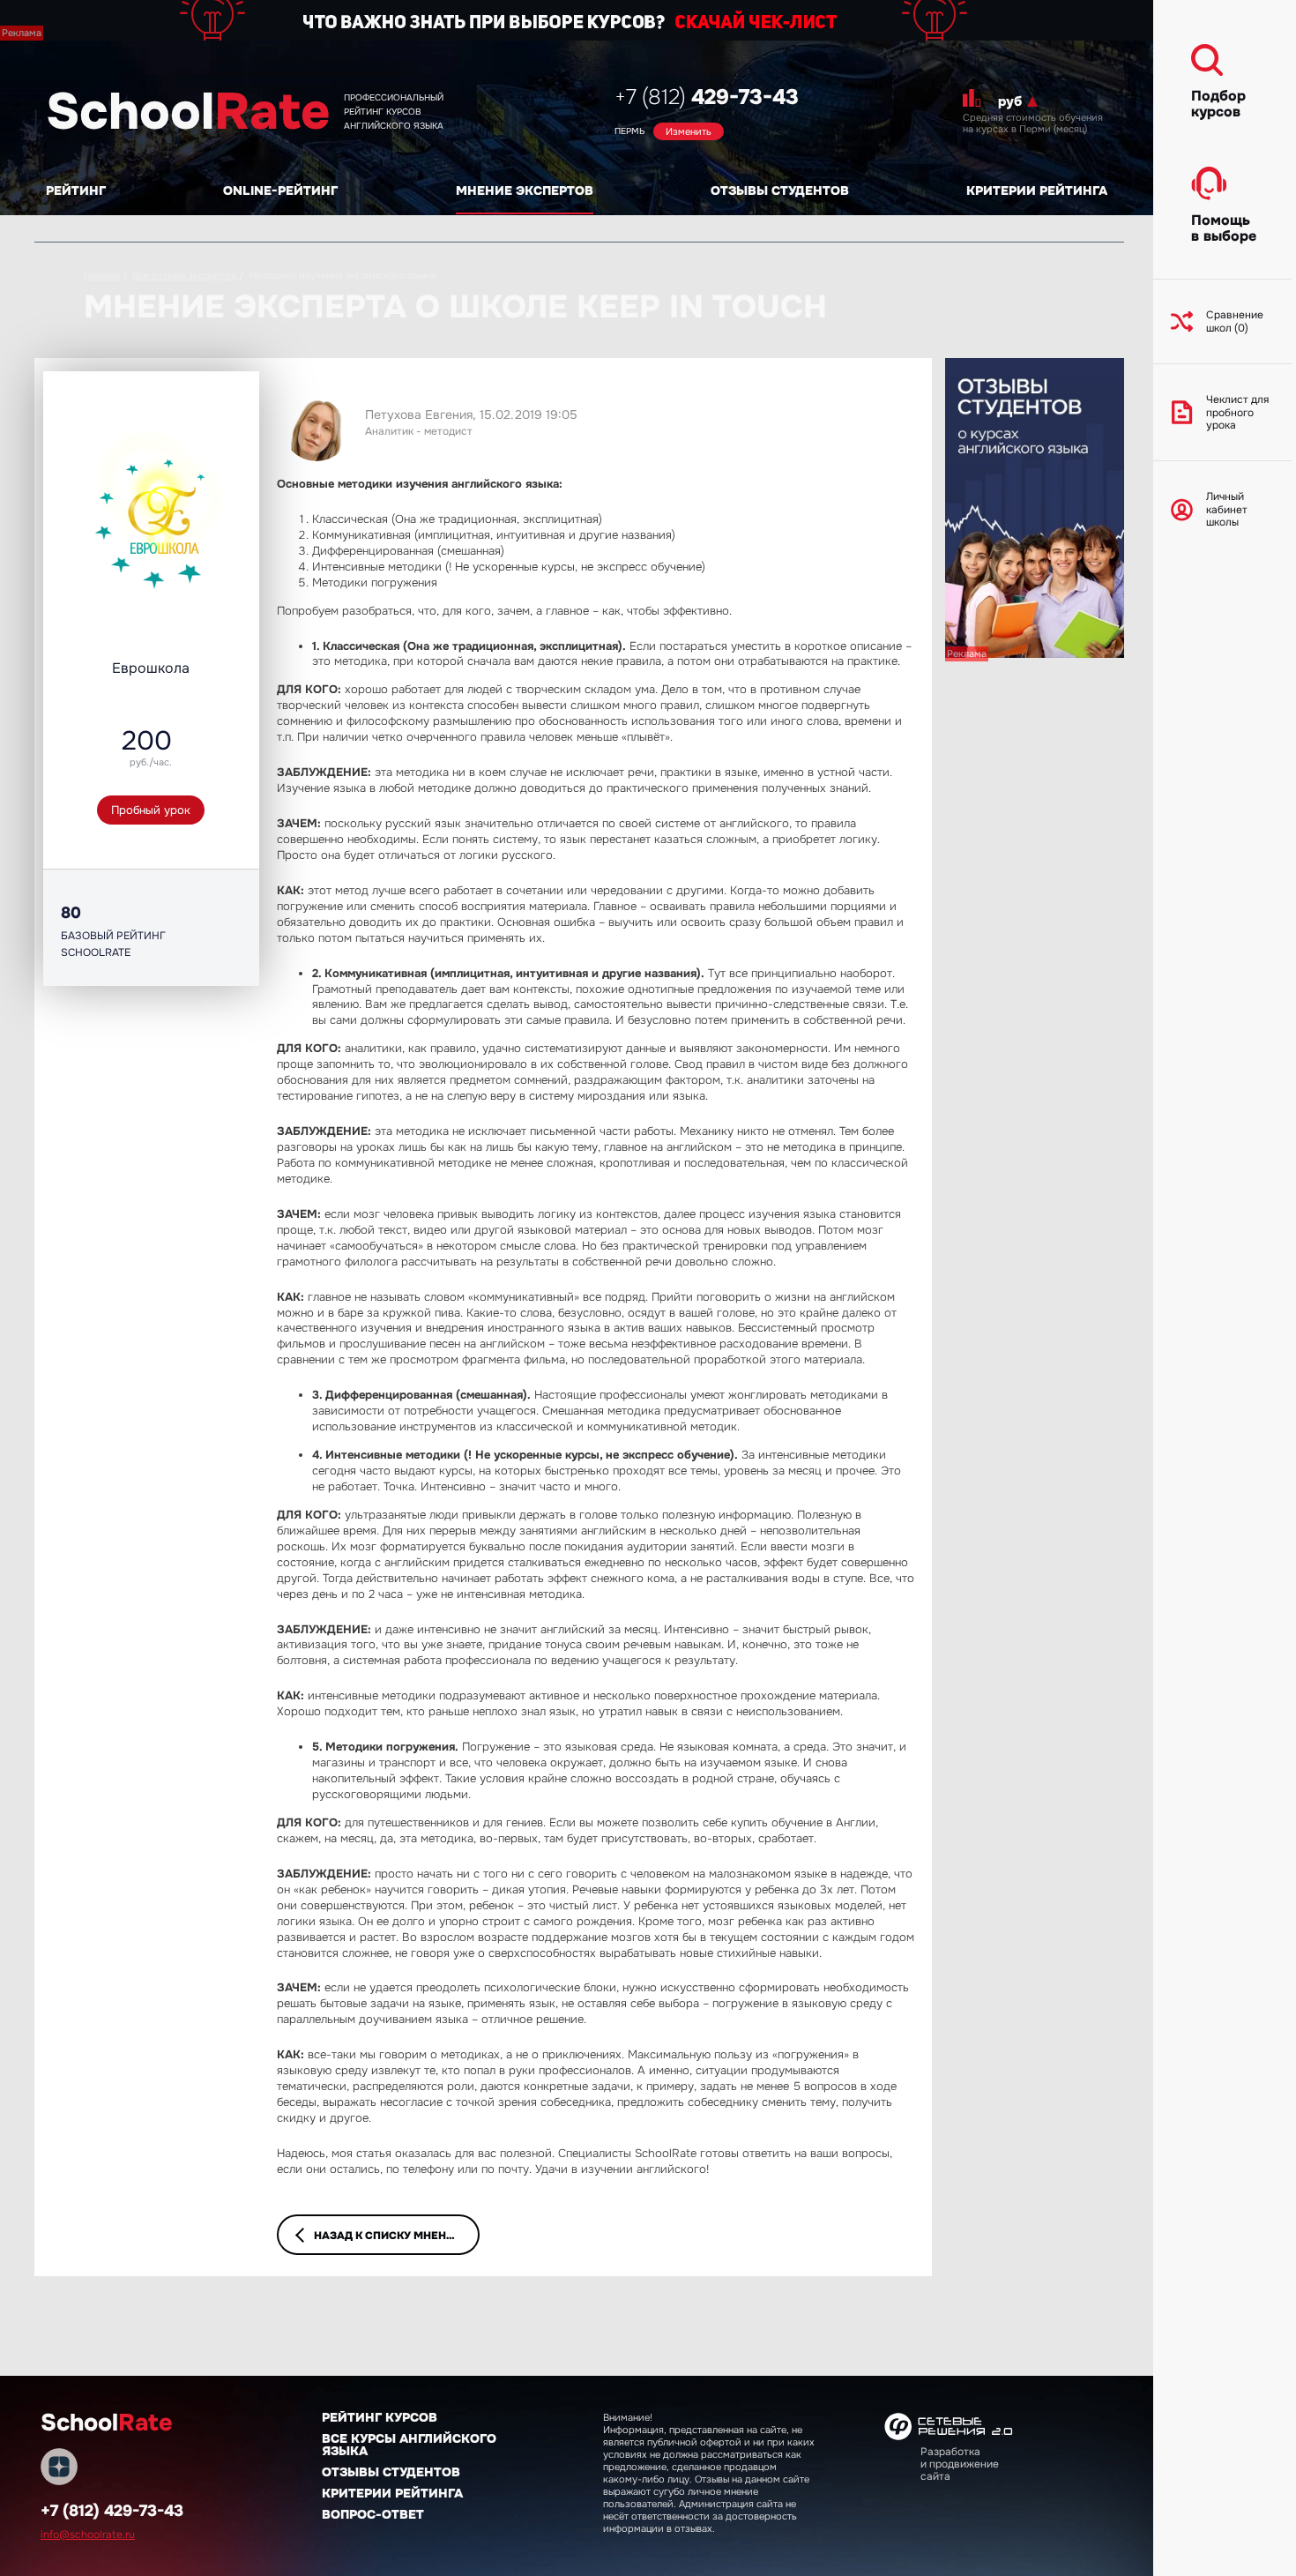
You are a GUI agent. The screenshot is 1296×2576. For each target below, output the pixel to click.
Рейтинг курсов (380, 2417)
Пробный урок (151, 810)
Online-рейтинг (280, 190)
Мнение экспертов (525, 190)
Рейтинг (76, 190)
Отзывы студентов (780, 190)
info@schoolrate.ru (88, 2535)
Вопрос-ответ (373, 2514)
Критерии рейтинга (1037, 190)
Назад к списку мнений (388, 2236)
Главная (102, 275)
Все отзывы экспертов (184, 275)
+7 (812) (707, 97)
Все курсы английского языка (409, 2445)
